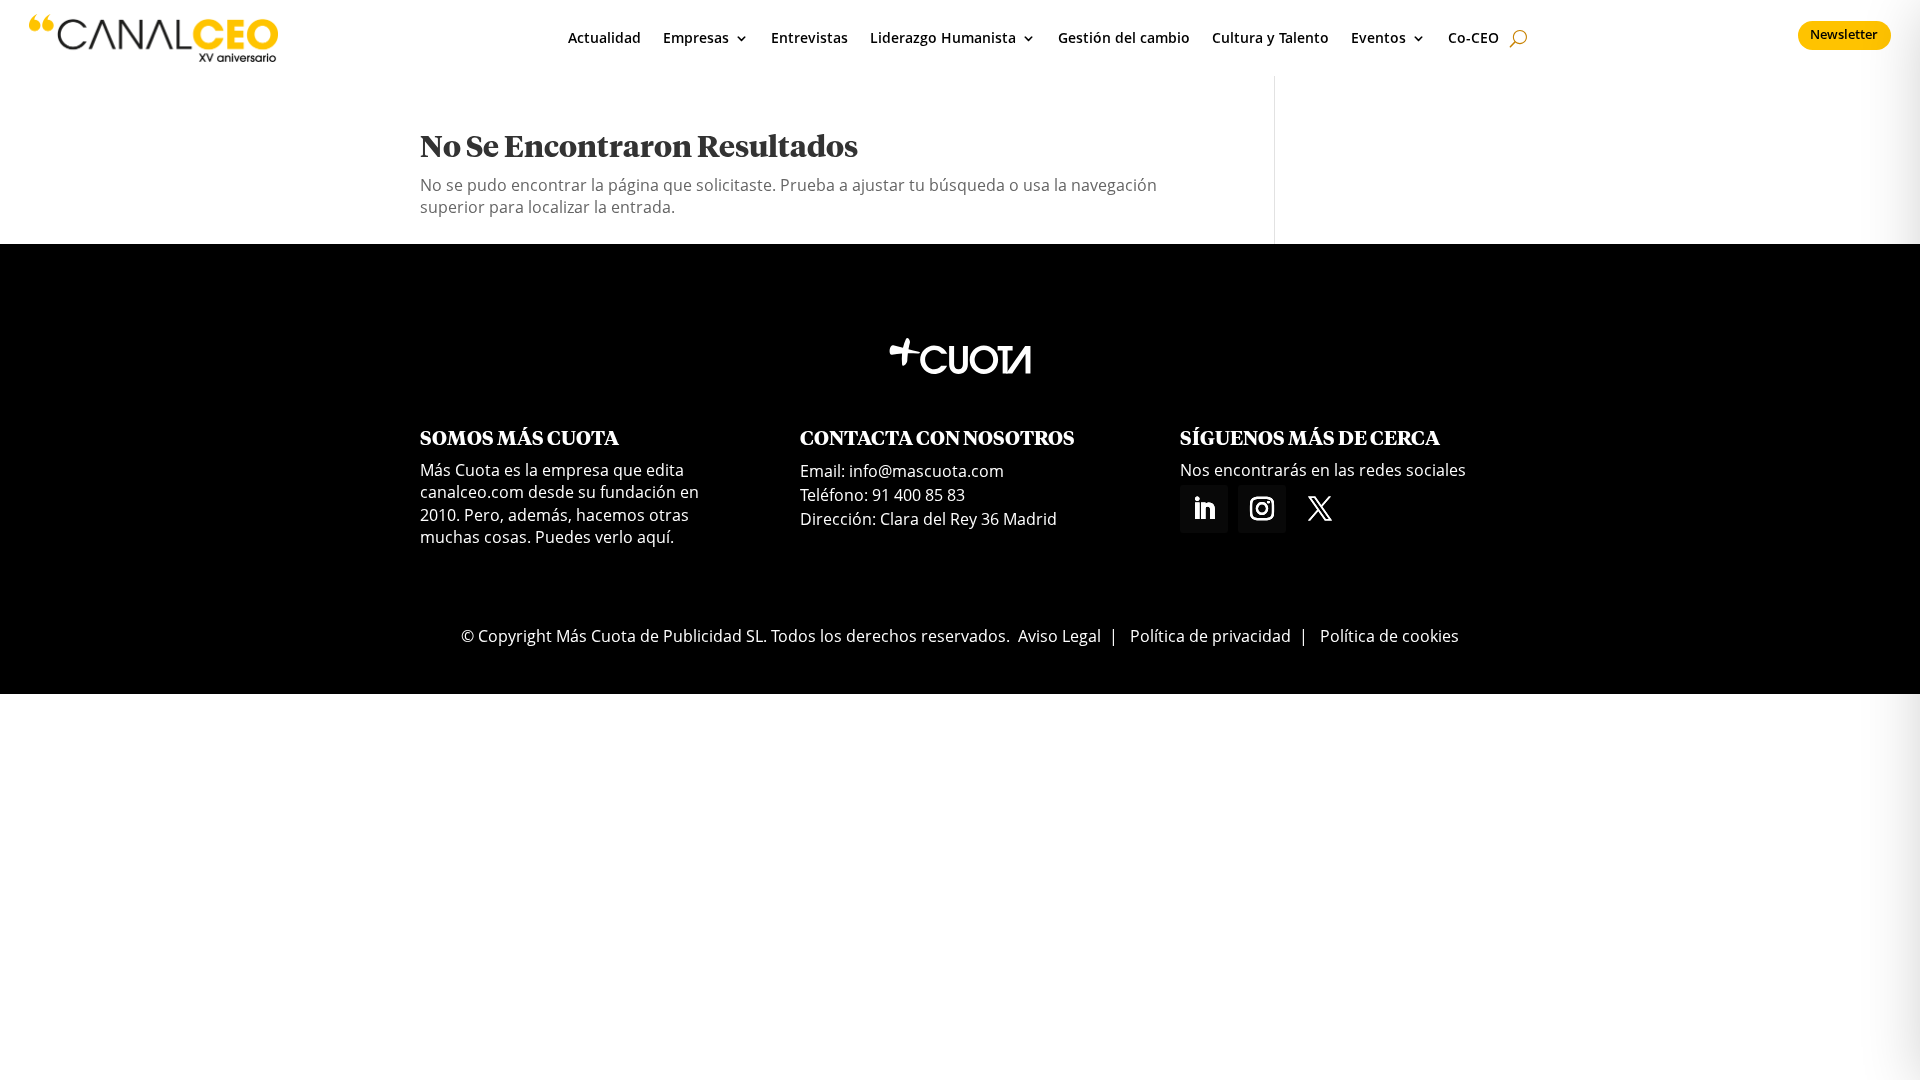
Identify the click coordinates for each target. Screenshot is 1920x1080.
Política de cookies (1389, 636)
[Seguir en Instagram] (1262, 509)
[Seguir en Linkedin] (1204, 509)
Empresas (696, 37)
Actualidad (604, 37)
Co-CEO (1473, 37)
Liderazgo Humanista (943, 37)
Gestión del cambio (1124, 37)
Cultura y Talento (1270, 37)
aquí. (655, 537)
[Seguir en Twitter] (1320, 509)
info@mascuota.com (926, 471)
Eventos (1378, 37)
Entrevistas (809, 37)
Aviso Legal (1059, 636)
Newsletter (1844, 34)
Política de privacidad (1210, 636)
